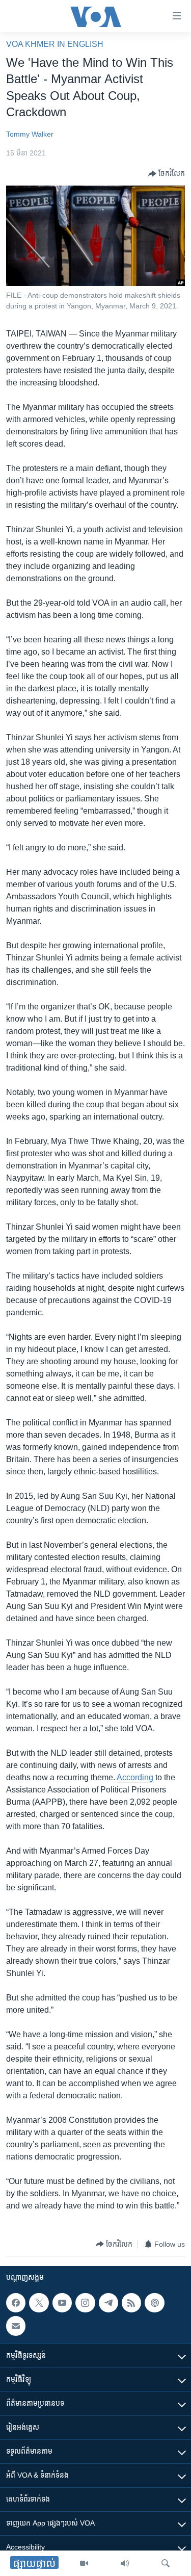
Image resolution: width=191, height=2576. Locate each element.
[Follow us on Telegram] (108, 2303)
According (135, 1777)
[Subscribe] (16, 2326)
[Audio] (125, 2563)
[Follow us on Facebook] (16, 2303)
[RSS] (131, 2303)
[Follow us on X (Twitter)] (39, 2303)
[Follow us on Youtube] (62, 2303)
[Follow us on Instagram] (85, 2303)
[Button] (167, 174)
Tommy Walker (30, 134)
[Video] (84, 2563)
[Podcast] (154, 2303)
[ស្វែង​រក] (166, 2563)
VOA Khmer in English (55, 44)
